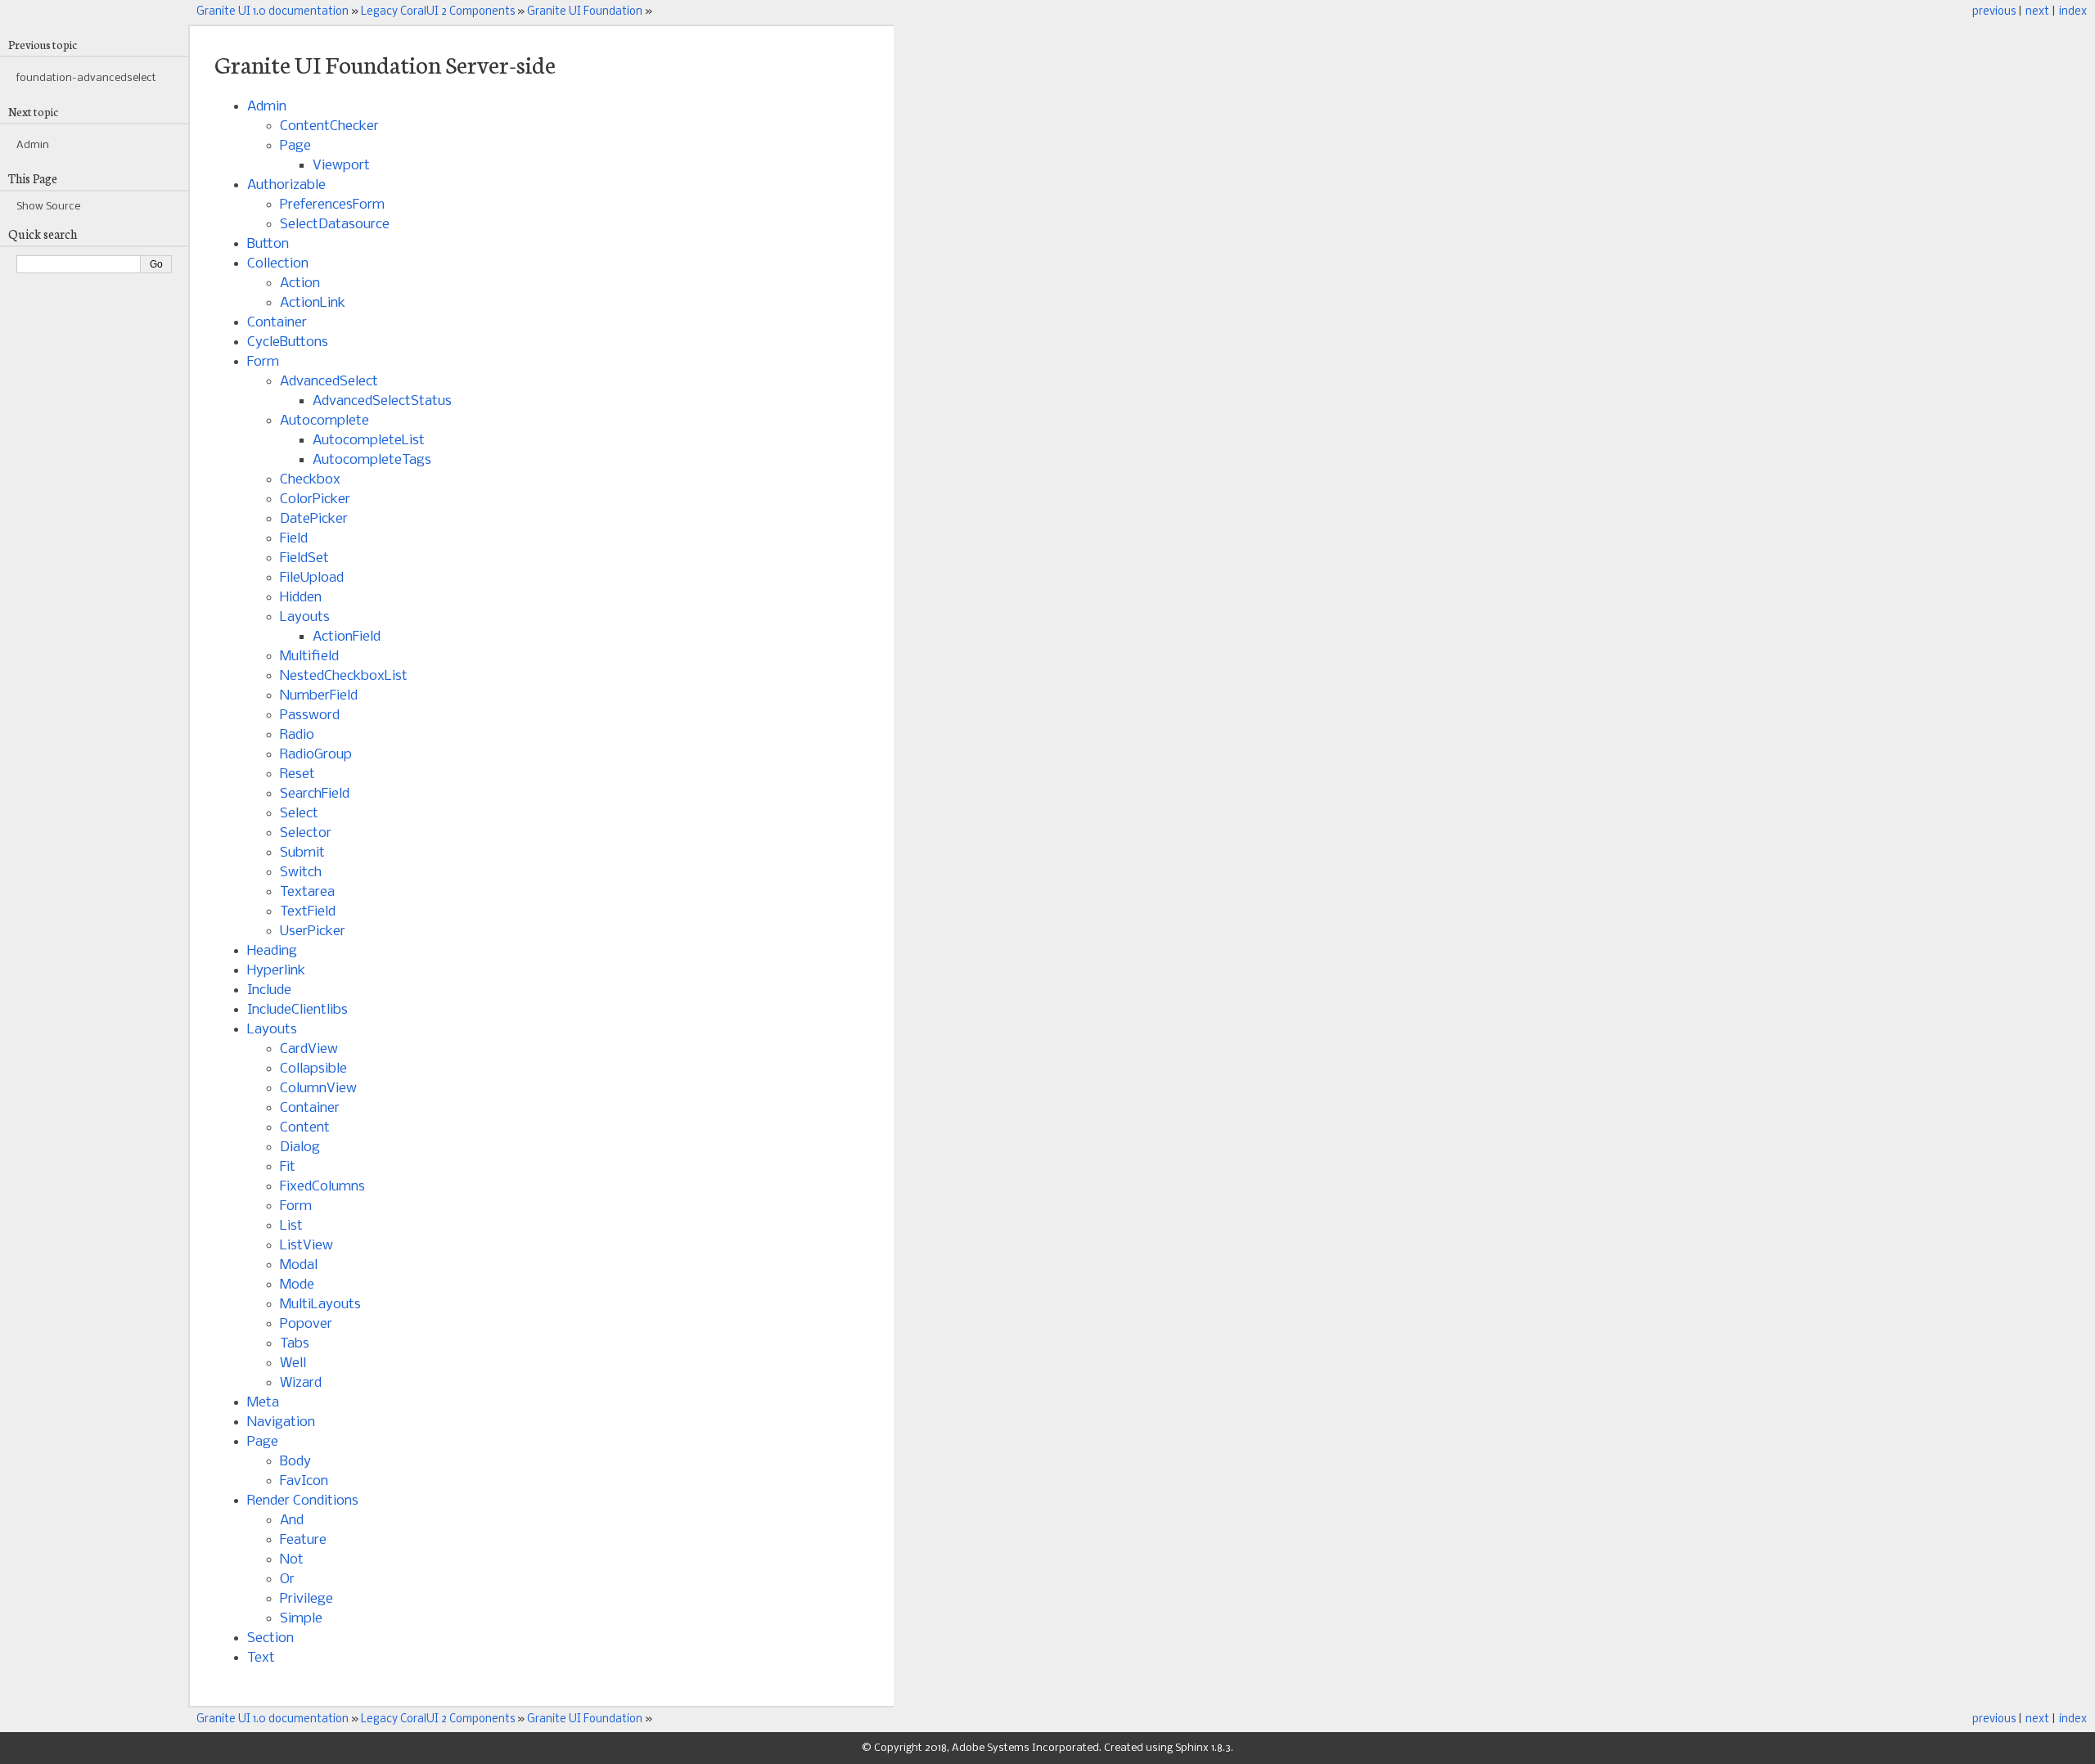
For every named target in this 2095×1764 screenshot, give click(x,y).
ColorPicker (315, 500)
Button (268, 244)
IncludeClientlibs (297, 1010)
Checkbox (310, 480)
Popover (306, 1324)
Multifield (309, 657)
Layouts (305, 617)
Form (263, 362)
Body (295, 1462)
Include (269, 990)
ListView (306, 1246)
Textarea (307, 892)
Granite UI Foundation (585, 12)
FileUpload (312, 578)
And (292, 1521)
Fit (288, 1167)
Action (300, 283)
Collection (278, 264)
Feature (303, 1540)
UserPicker (313, 932)
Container (277, 323)
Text (261, 1658)
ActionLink (313, 303)
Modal (299, 1265)
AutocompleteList (369, 441)
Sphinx (1192, 1748)
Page (295, 146)
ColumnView (318, 1089)
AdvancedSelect (329, 382)
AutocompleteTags (372, 460)
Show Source (48, 207)
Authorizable (286, 185)
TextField (308, 912)
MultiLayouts (320, 1305)
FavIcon (304, 1481)
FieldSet (304, 558)
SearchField (315, 794)
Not (292, 1560)
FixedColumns (322, 1187)
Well (293, 1363)
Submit (302, 853)
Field (294, 539)
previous (1994, 12)
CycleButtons (288, 342)
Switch (301, 873)
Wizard (301, 1383)
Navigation (281, 1422)
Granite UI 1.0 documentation (273, 12)
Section (270, 1638)
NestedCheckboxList (344, 676)
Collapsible (313, 1069)
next (2037, 12)
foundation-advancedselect (86, 78)
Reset (297, 774)
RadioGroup (316, 755)
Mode (297, 1285)
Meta (263, 1403)
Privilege (306, 1599)
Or (287, 1579)
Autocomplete (324, 421)
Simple (301, 1619)
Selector (306, 833)
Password (310, 715)
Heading (272, 951)
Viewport (341, 166)
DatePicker (314, 519)
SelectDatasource (335, 225)
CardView (309, 1049)
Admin (267, 107)
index (2073, 12)
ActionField (347, 637)
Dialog (300, 1147)
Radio (297, 735)
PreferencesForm (332, 205)
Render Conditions (303, 1501)
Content (305, 1128)
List (291, 1226)
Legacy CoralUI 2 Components (438, 12)
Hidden (301, 598)
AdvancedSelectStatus (382, 401)
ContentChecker (329, 126)
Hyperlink (276, 971)
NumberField (319, 696)
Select (299, 814)
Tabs (295, 1344)
